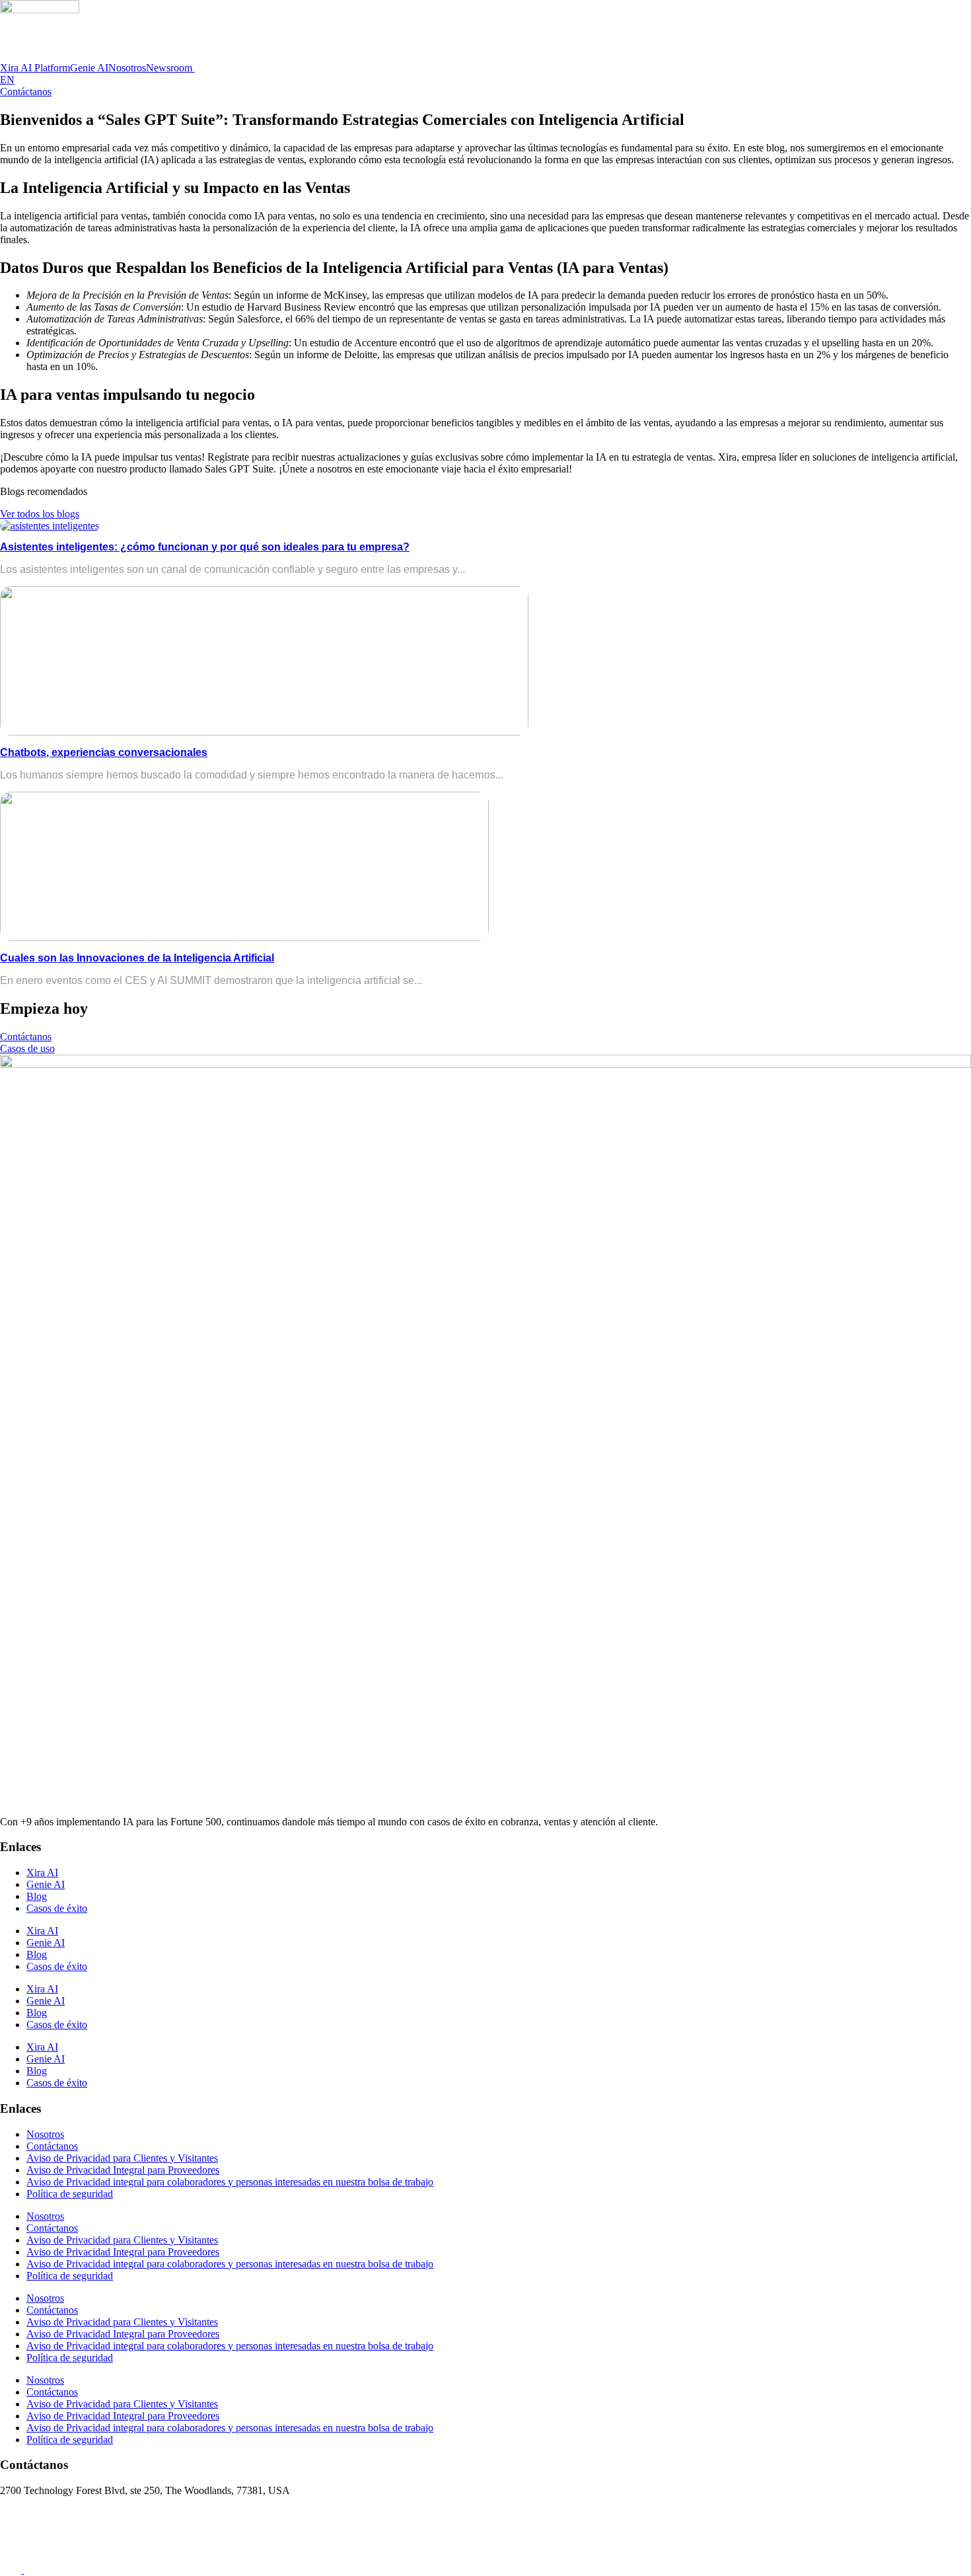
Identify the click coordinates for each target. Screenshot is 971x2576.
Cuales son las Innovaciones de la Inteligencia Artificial (137, 958)
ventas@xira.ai (31, 2535)
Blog (37, 1896)
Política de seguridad (70, 2194)
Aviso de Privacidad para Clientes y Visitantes (122, 2158)
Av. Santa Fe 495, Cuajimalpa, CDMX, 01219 (97, 2513)
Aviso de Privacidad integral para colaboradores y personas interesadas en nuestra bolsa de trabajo (230, 2182)
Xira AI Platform (35, 68)
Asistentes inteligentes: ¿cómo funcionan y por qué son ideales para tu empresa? (205, 547)
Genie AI (89, 68)
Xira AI (42, 1873)
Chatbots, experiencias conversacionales (104, 752)
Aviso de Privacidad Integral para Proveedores (123, 2170)
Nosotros (127, 68)
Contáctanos (52, 2146)
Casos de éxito (57, 1908)
